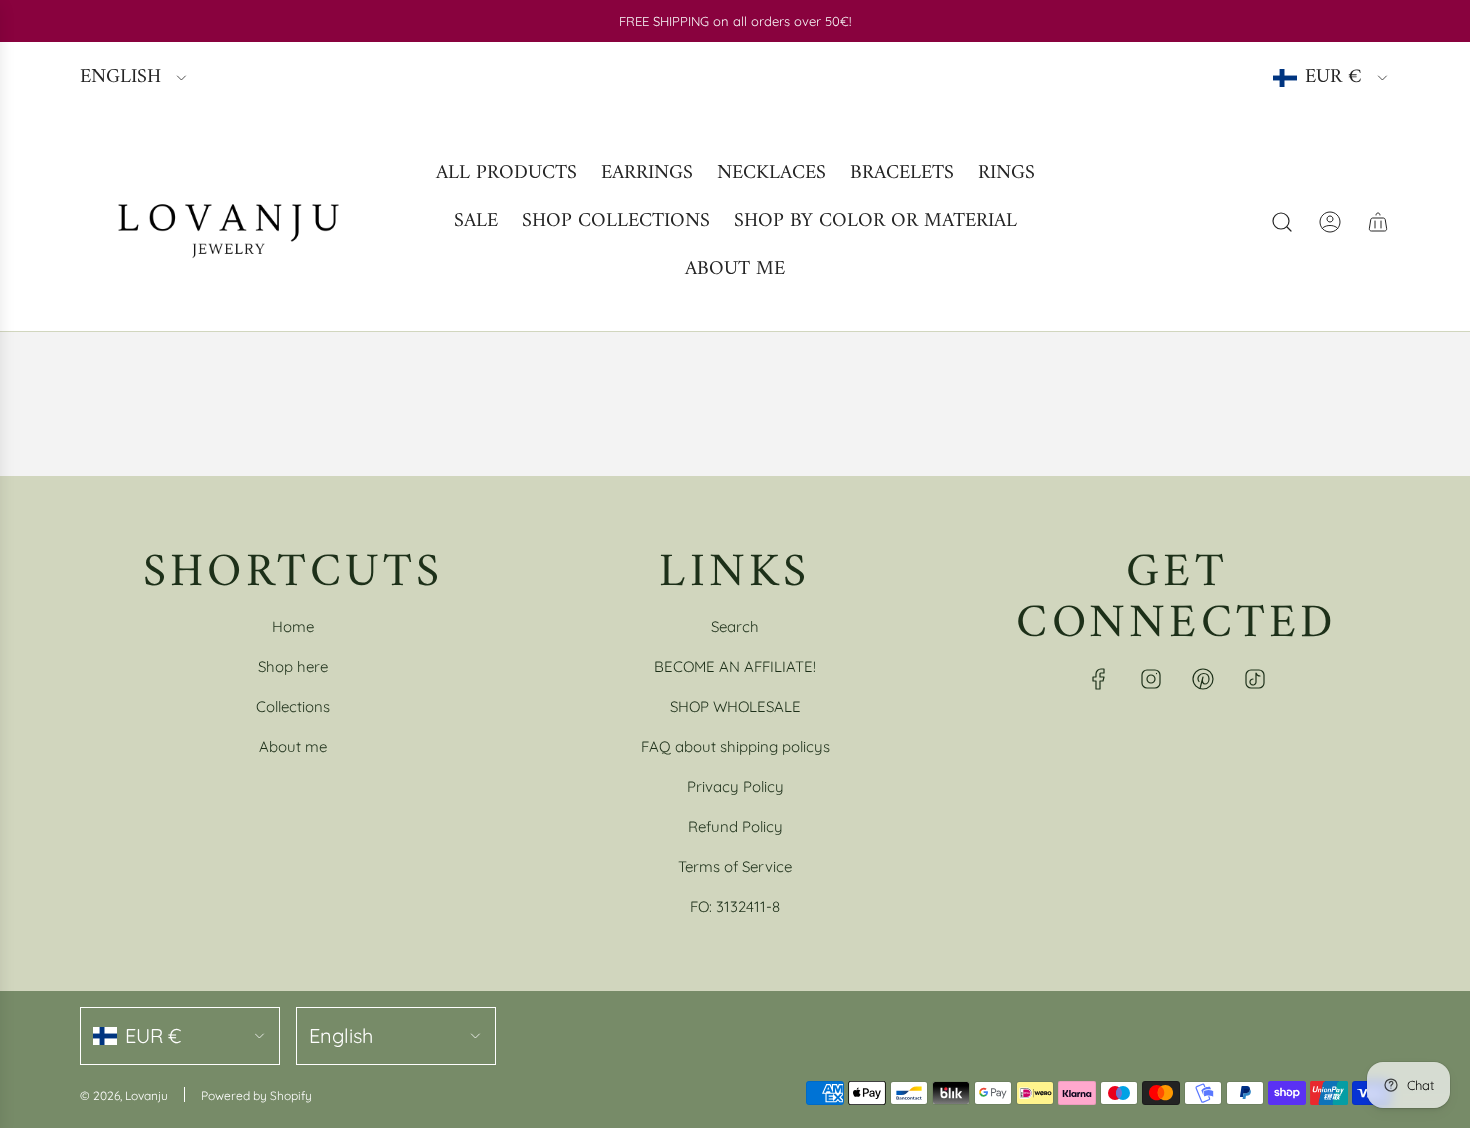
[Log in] (1330, 222)
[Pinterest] (1203, 679)
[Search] (1282, 222)
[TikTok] (1255, 679)
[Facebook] (1099, 679)
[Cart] (1378, 222)
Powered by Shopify (256, 1095)
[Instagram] (1151, 679)
